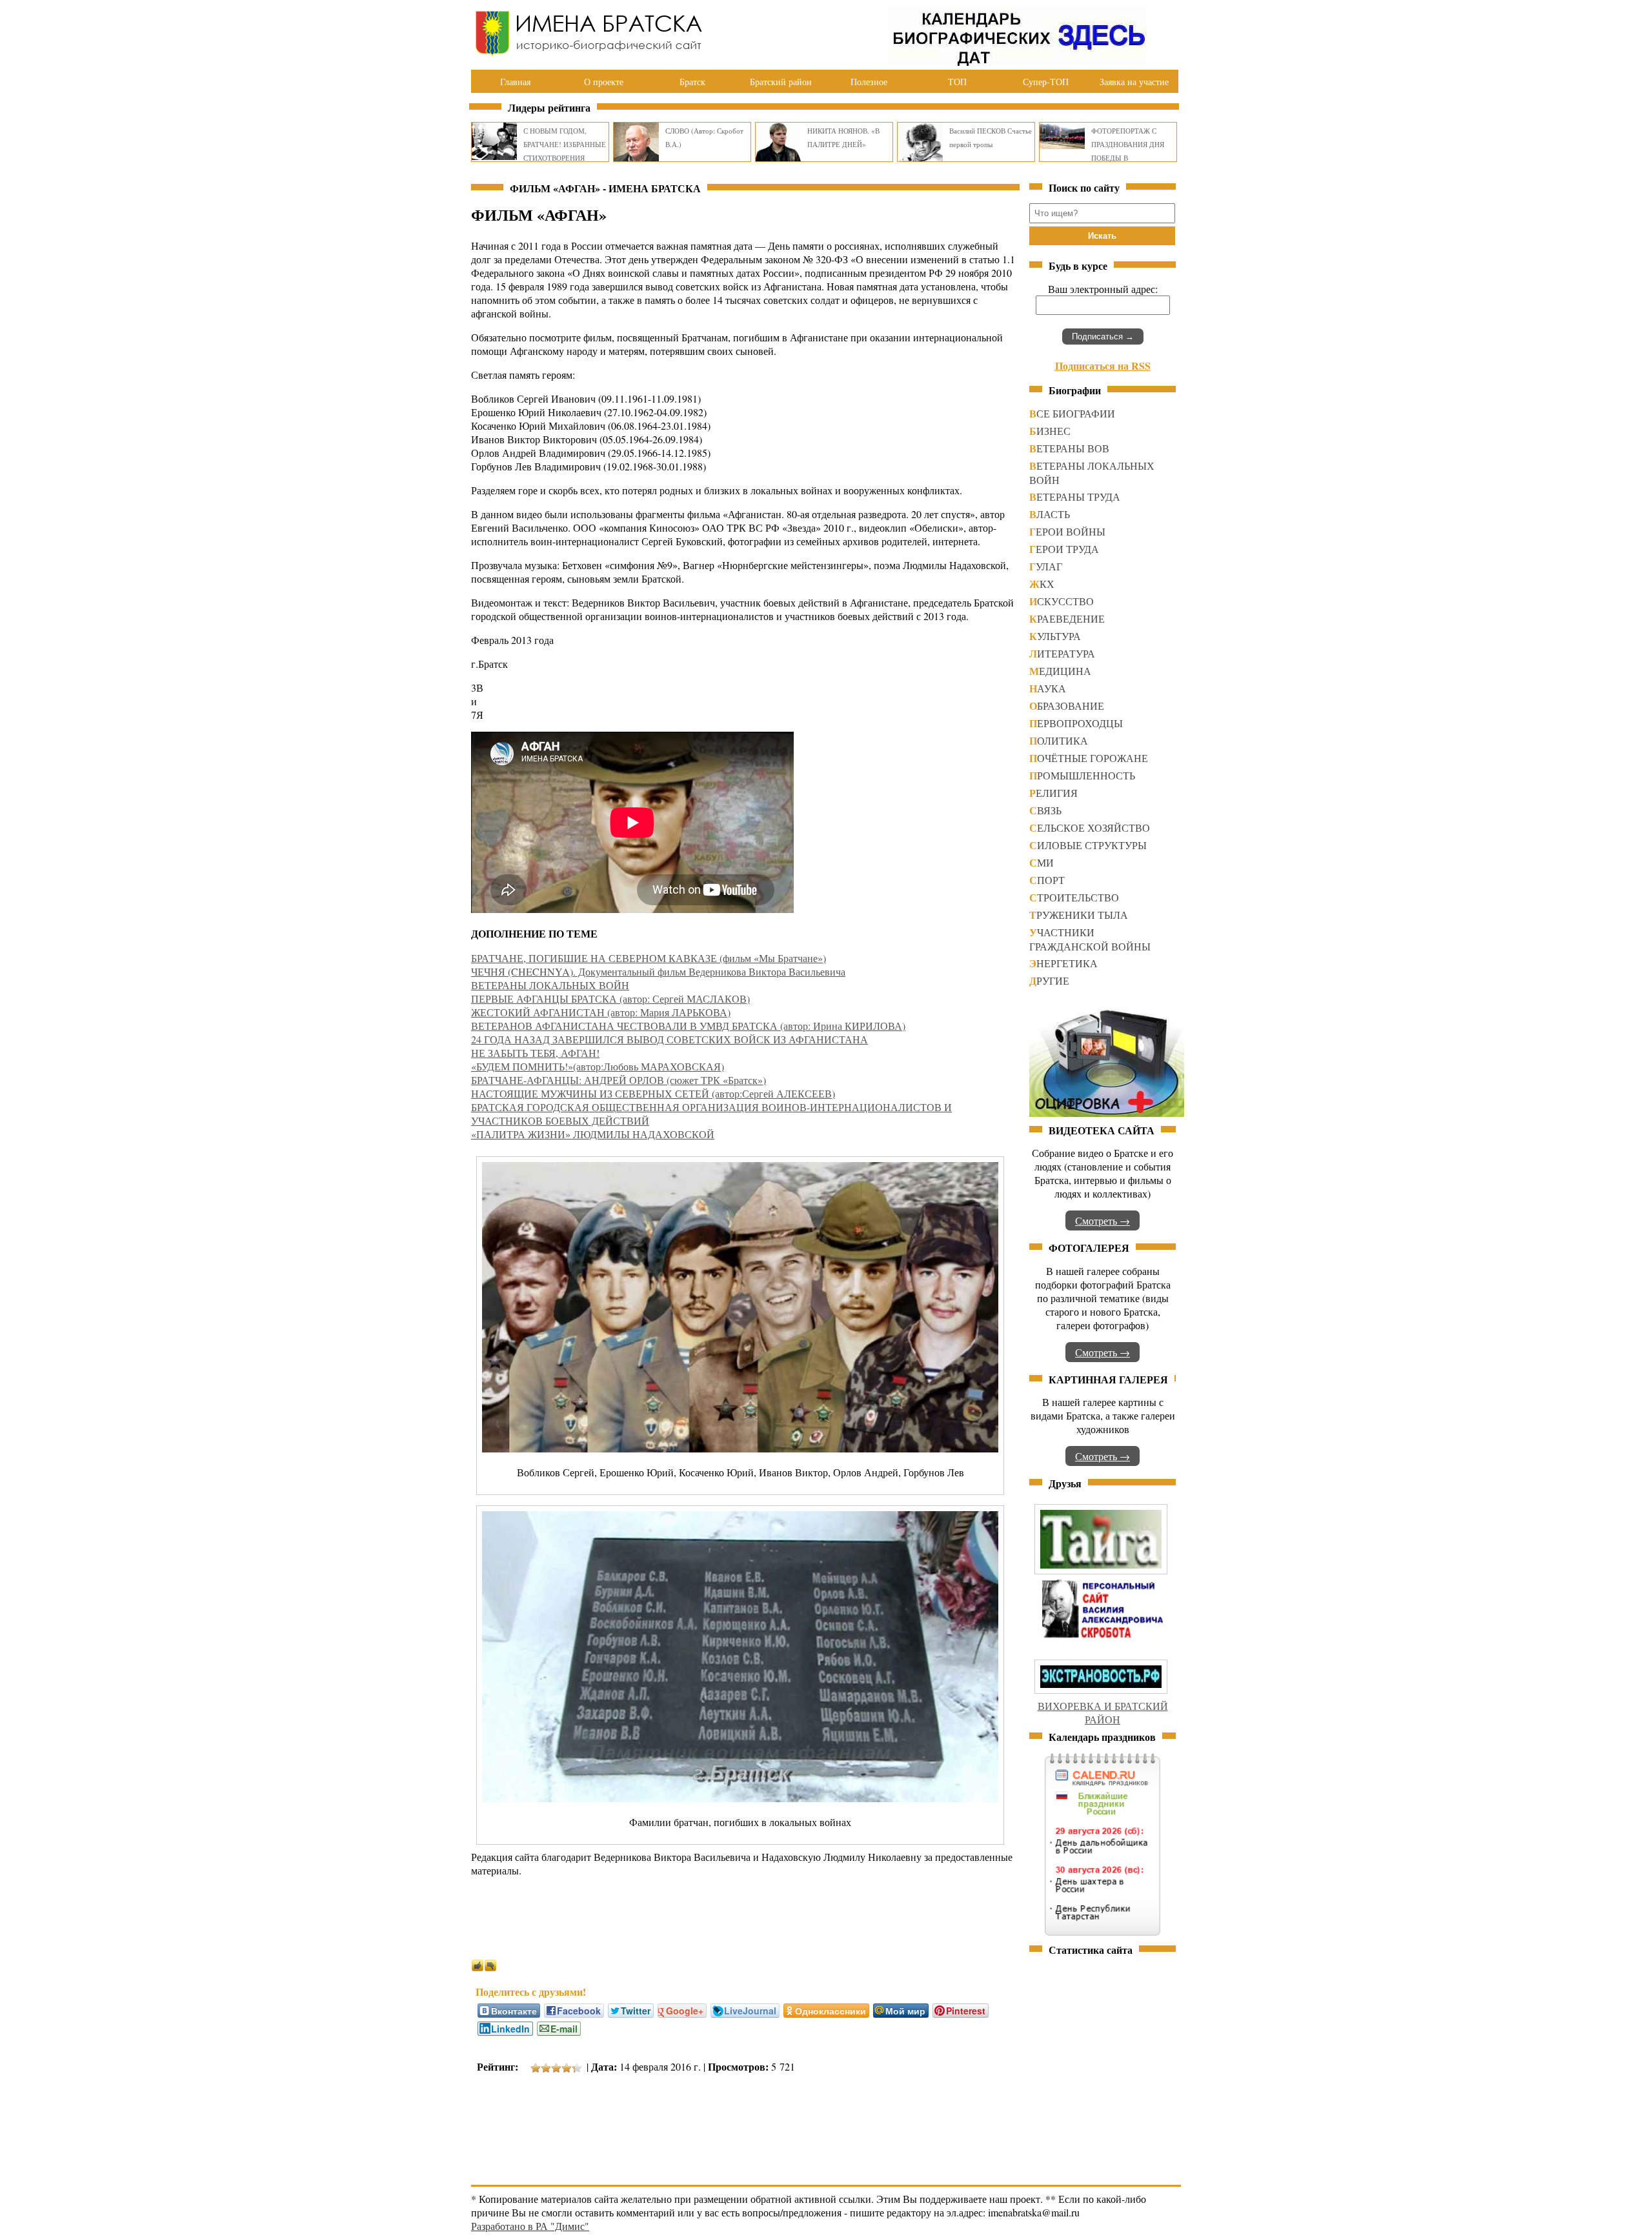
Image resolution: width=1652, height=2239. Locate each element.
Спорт (1047, 880)
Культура (1055, 636)
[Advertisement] (706, 2122)
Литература (1062, 653)
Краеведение (1067, 618)
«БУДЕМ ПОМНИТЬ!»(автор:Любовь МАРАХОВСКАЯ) (598, 1066)
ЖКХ (1042, 584)
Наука (1048, 688)
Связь (1045, 810)
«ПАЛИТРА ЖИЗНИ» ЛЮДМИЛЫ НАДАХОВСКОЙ (593, 1134)
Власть (1050, 514)
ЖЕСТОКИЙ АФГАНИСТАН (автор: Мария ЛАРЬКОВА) (601, 1012)
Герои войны (1067, 531)
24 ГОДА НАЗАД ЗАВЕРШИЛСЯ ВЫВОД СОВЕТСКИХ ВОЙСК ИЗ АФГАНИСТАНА (670, 1039)
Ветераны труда (1075, 497)
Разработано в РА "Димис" (530, 2226)
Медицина (1060, 671)
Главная (515, 82)
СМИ (1042, 862)
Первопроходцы (1076, 723)
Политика (1059, 740)
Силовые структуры (1088, 845)
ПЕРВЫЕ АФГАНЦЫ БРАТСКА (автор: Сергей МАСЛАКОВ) (610, 999)
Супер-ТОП (1046, 82)
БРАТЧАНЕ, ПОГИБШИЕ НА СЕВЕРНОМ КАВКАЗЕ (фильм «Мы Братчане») (649, 958)
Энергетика (1063, 963)
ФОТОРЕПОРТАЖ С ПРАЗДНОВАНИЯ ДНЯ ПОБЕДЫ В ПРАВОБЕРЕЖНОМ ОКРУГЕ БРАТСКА (1128, 158)
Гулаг (1046, 566)
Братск (692, 82)
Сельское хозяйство (1090, 828)
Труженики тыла (1079, 915)
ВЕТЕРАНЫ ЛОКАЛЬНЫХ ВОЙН (550, 985)
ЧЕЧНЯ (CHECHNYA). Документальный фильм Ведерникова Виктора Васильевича (658, 971)
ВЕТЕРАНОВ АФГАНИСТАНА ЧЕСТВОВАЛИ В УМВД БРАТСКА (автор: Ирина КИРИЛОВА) (688, 1026)
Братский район (781, 82)
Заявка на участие (1134, 82)
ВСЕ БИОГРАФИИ (1072, 413)
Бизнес (1050, 431)
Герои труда (1064, 549)
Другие (1049, 980)
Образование (1067, 706)
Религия (1053, 793)
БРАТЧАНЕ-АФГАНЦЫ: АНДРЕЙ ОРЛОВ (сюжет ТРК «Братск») (619, 1080)
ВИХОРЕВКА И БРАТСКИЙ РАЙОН (1103, 1712)
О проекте (604, 82)
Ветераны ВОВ (1069, 448)
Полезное (869, 82)
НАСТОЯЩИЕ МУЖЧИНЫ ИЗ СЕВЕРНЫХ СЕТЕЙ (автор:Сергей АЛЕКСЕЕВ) (653, 1093)
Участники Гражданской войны (1090, 939)
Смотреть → (1103, 1220)
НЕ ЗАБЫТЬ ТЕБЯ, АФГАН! (535, 1053)
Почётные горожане (1089, 758)
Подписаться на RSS (1103, 366)
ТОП (957, 82)
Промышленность (1082, 775)
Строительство (1074, 897)
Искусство (1062, 601)
